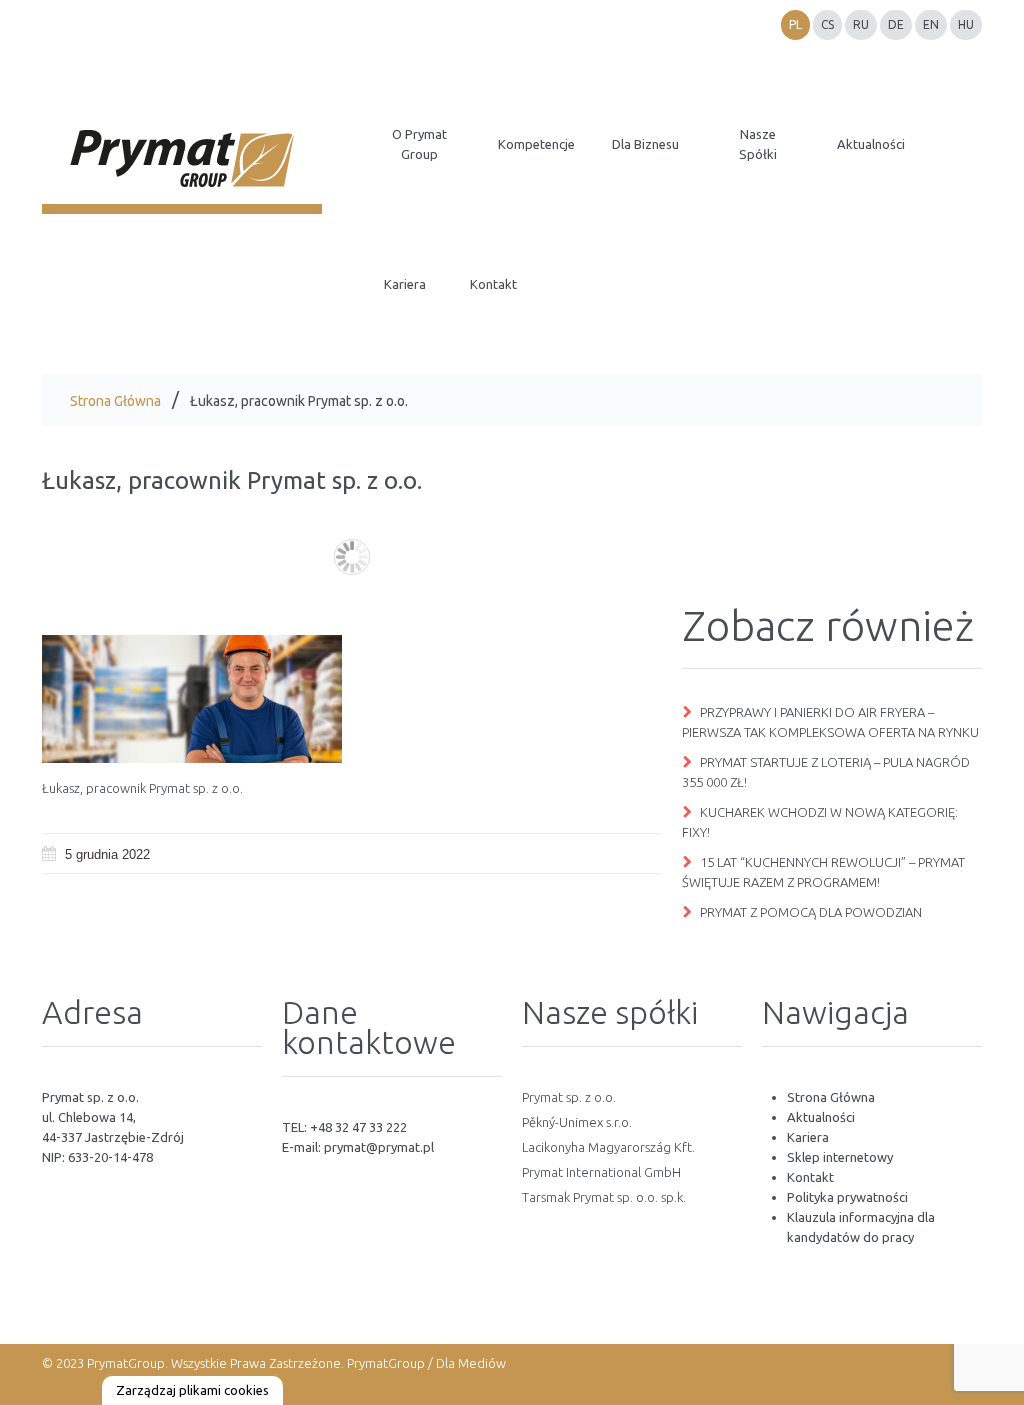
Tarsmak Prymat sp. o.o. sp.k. (604, 1197)
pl (795, 24)
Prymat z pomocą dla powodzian (811, 912)
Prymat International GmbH (601, 1172)
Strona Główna (115, 401)
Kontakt (810, 1177)
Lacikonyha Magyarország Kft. (608, 1147)
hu (966, 24)
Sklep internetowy (840, 1157)
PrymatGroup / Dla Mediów (425, 1363)
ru (861, 24)
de (896, 24)
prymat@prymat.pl (379, 1147)
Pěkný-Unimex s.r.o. (577, 1122)
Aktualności (821, 1117)
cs (827, 24)
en (931, 24)
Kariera (808, 1137)
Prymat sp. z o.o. (569, 1097)
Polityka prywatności (847, 1197)
